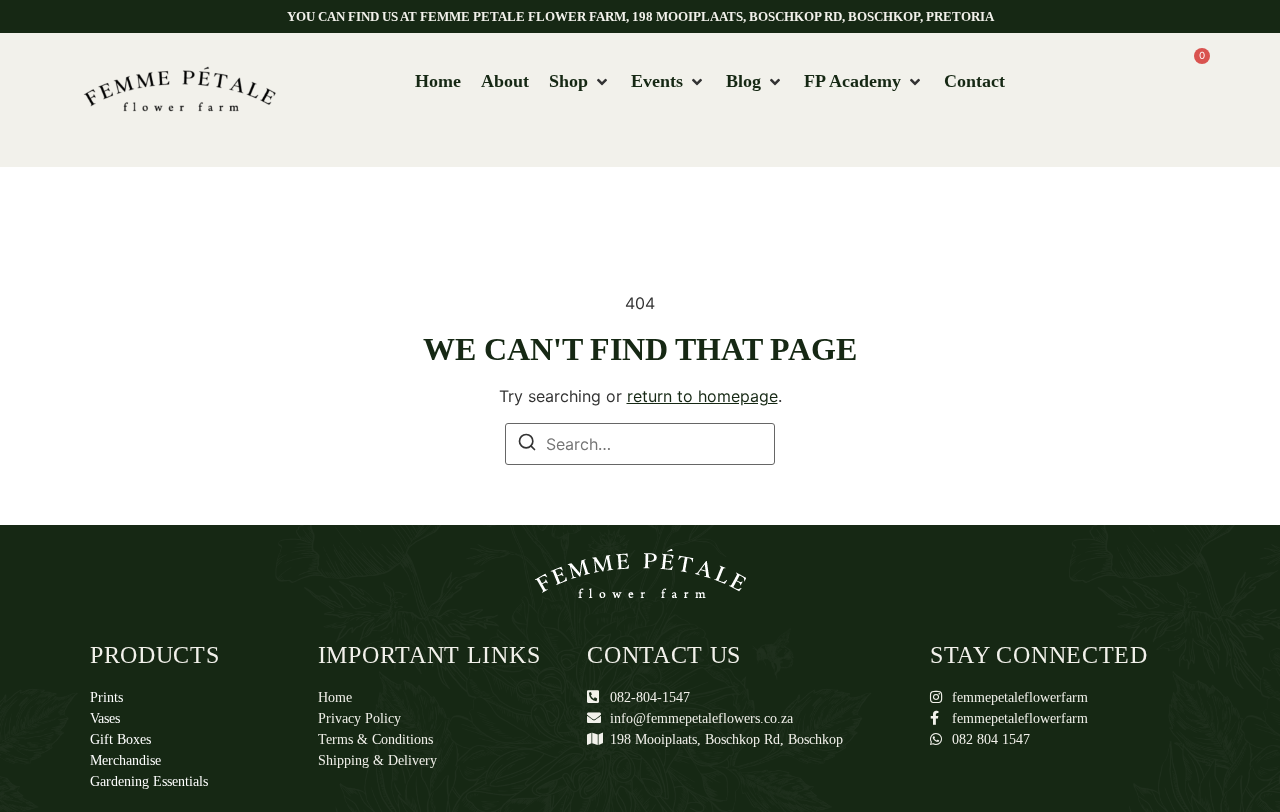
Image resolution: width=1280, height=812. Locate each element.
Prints (106, 697)
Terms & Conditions (375, 739)
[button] (580, 81)
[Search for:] (640, 444)
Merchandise (125, 760)
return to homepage (702, 396)
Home (335, 697)
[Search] (527, 445)
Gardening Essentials (149, 781)
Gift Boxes (120, 739)
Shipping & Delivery (377, 760)
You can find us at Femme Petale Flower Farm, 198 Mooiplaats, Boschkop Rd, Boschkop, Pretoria (640, 16)
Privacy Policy (359, 718)
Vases (105, 718)
